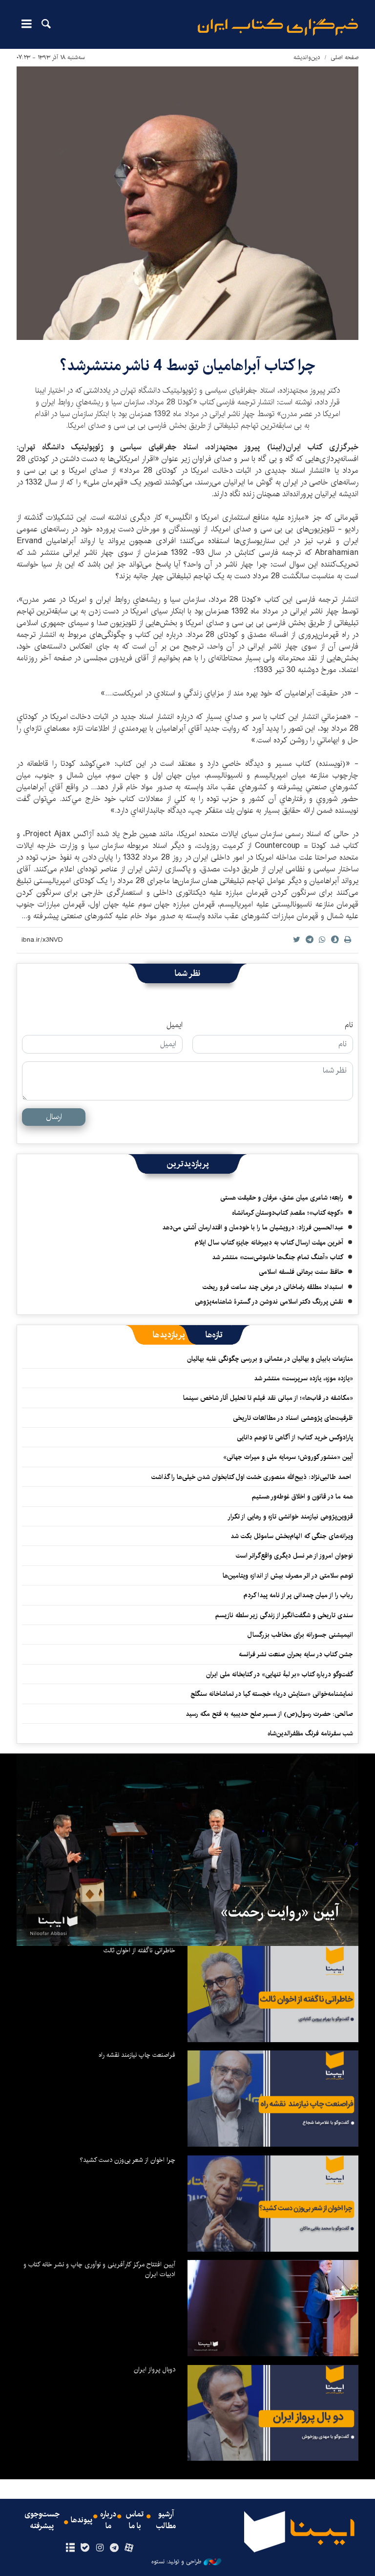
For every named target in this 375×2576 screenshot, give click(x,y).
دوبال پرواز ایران (155, 2369)
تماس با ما (135, 2520)
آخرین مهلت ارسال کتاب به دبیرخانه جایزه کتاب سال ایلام (269, 1243)
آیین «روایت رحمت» (280, 1912)
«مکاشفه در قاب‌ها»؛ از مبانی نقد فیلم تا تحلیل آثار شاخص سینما (268, 1398)
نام (349, 1025)
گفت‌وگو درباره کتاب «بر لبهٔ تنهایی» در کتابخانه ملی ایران (280, 1674)
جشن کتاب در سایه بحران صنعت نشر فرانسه (296, 1654)
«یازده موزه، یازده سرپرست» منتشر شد (303, 1378)
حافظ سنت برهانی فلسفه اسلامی (301, 1272)
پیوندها (82, 2520)
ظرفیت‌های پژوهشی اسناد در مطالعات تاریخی (293, 1418)
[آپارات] (129, 2548)
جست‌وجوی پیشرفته (42, 2520)
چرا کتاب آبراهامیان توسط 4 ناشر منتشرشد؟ (187, 366)
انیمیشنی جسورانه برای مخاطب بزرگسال (300, 1635)
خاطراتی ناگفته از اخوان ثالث (139, 1950)
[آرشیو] (70, 2548)
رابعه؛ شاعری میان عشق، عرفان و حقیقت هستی (282, 1198)
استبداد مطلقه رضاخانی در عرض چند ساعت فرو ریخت (273, 1287)
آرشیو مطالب (166, 2520)
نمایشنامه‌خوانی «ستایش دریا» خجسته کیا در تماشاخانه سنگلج (272, 1694)
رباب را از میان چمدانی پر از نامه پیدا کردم (298, 1595)
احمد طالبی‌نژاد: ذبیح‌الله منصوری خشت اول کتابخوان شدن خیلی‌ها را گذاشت (252, 1477)
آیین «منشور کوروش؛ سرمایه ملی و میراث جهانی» (288, 1457)
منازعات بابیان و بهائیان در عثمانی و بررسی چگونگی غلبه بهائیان (270, 1359)
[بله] (85, 2548)
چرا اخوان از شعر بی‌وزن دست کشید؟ (127, 2160)
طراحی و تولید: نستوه (176, 2562)
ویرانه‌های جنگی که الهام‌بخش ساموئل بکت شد (292, 1536)
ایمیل (175, 1025)
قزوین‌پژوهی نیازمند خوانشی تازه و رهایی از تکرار (290, 1517)
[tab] (214, 1335)
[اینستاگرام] (99, 2548)
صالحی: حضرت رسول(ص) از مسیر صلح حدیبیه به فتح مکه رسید (269, 1714)
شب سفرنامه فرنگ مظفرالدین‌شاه (310, 1733)
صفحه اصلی (344, 57)
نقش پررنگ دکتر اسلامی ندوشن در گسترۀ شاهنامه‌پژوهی (269, 1302)
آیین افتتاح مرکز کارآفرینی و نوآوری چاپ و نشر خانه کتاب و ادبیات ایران (99, 2269)
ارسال (54, 1117)
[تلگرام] (115, 2548)
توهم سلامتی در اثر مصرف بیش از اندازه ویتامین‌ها (288, 1576)
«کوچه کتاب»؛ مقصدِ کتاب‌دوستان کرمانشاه (288, 1213)
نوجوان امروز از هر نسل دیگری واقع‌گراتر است (294, 1556)
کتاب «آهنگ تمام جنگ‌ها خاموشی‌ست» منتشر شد (278, 1257)
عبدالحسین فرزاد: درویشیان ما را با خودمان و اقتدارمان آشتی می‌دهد (253, 1227)
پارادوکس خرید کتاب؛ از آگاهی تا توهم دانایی (295, 1437)
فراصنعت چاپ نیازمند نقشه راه (137, 2055)
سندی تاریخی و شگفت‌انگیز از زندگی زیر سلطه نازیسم (284, 1615)
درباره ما (108, 2520)
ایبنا (278, 27)
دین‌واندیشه (307, 57)
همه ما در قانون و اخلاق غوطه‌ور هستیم (302, 1497)
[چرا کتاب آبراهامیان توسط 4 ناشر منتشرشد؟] (187, 203)
